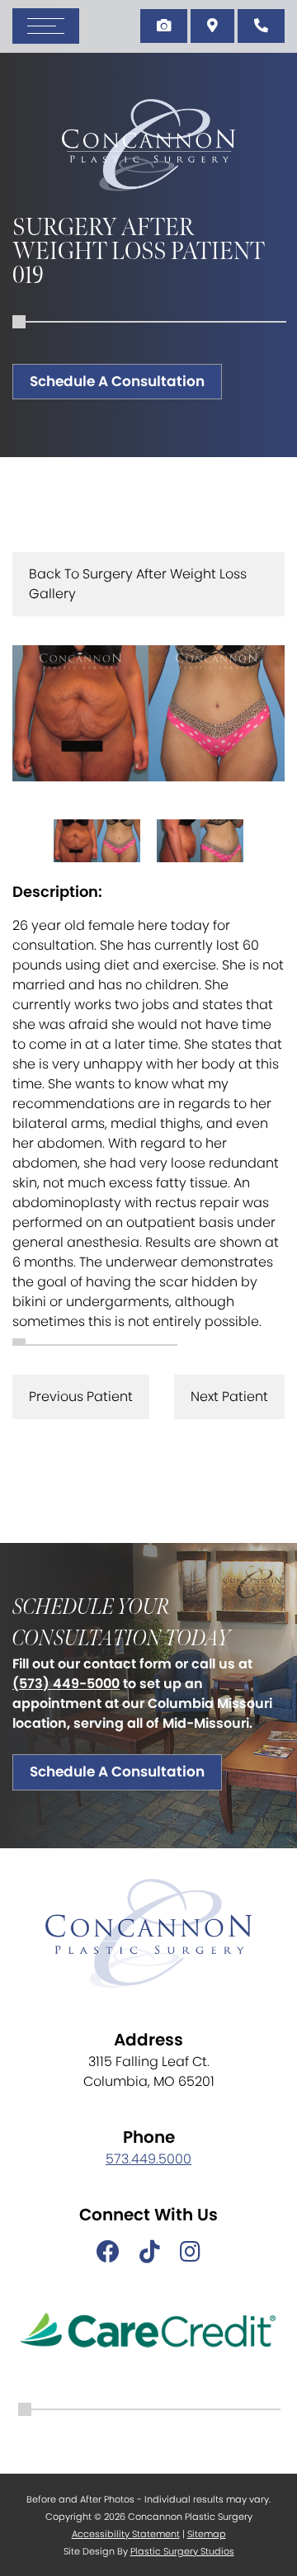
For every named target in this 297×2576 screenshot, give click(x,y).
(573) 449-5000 (66, 1684)
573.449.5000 (148, 2159)
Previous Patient (81, 1397)
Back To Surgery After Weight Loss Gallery (138, 584)
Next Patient (229, 1397)
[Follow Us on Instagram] (190, 2253)
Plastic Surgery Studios (182, 2551)
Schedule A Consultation (117, 381)
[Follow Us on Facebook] (108, 2253)
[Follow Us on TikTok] (150, 2253)
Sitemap (207, 2534)
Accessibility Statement (126, 2534)
